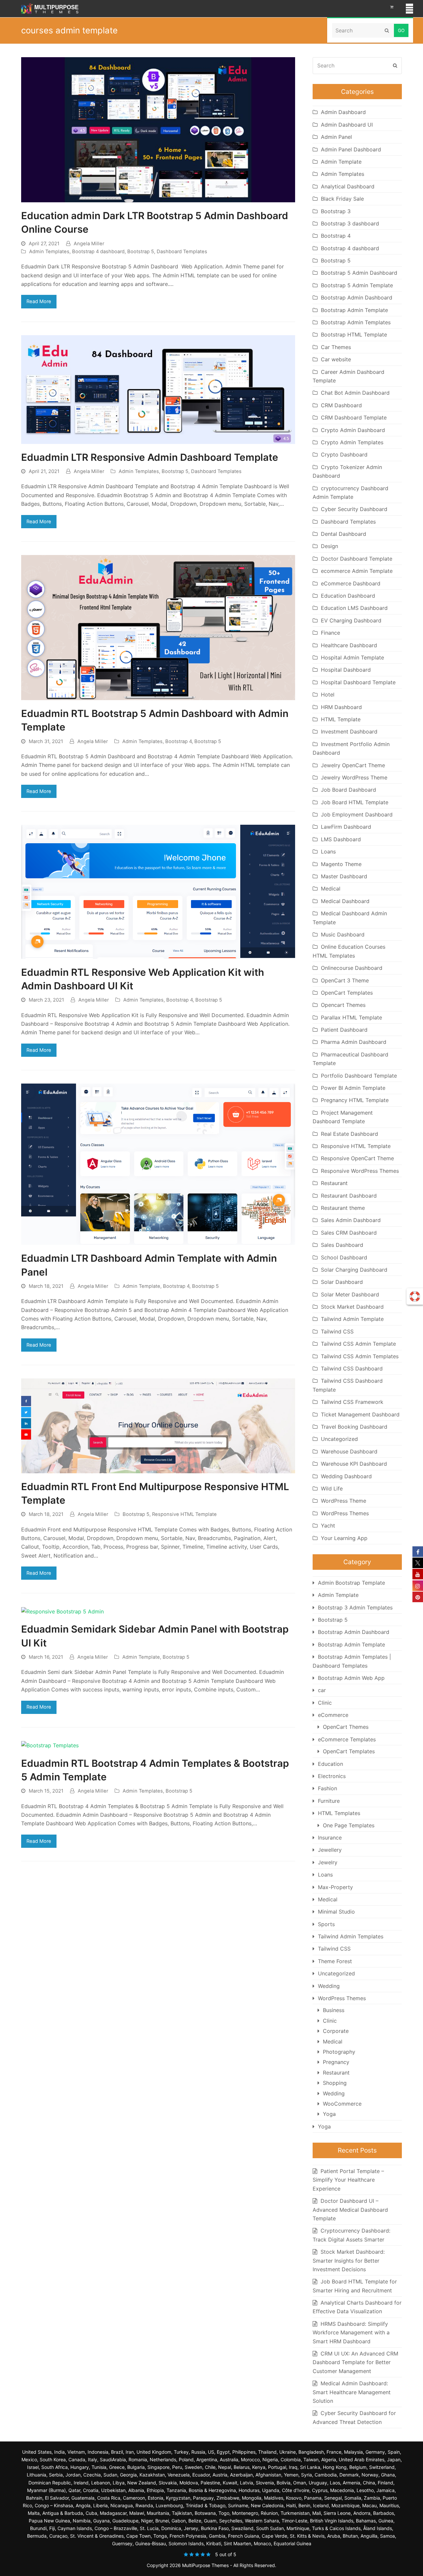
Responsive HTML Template (184, 1514)
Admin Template (141, 1286)
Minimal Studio (336, 1912)
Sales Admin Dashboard (351, 1220)
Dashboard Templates (182, 252)
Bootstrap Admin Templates (356, 322)
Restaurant (334, 1183)
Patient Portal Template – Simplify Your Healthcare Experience (348, 2180)
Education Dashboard (348, 596)
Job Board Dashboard (348, 790)
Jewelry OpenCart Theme (353, 765)
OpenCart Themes (346, 1727)
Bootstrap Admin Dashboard (357, 297)
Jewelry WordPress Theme (354, 777)
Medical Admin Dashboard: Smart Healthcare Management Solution (352, 2392)
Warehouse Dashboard (349, 1451)
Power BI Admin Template (353, 1088)
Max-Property (335, 1887)
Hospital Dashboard (346, 670)
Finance (330, 633)
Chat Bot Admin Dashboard (355, 393)
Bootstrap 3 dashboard (350, 223)
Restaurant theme (343, 1208)
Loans (328, 852)
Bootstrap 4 (178, 741)
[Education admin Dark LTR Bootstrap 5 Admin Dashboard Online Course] (158, 129)
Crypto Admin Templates (352, 442)
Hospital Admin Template (352, 657)
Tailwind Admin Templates (351, 1936)
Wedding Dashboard (346, 1476)
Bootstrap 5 (141, 252)
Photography (339, 2052)
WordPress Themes (345, 1513)
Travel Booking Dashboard (354, 1427)
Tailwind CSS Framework (352, 1402)
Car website (336, 359)
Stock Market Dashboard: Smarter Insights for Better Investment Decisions (349, 2260)
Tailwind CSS (337, 1331)
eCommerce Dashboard (351, 583)
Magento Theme (341, 864)
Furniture (329, 1801)
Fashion (327, 1788)
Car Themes (336, 347)
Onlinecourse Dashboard (352, 968)
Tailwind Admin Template (352, 1319)
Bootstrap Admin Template (354, 310)
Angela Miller (89, 244)
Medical (331, 889)
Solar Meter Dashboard (350, 1294)
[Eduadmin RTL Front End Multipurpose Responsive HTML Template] (158, 1425)
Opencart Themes (343, 1005)
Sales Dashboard (342, 1245)
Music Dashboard (343, 934)
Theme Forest (335, 1961)
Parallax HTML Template (351, 1017)
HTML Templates (339, 1813)
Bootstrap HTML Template (354, 335)
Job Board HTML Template (355, 802)
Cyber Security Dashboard (354, 509)
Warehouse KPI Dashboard (354, 1464)
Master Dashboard (344, 876)
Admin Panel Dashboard (351, 149)
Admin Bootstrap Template (351, 1583)
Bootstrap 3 (336, 211)
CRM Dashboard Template (354, 417)
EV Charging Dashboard (351, 620)
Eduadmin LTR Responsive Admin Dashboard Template (150, 457)
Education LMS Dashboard (354, 608)
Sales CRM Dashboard (349, 1233)
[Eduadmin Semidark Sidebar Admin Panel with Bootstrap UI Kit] (62, 1611)
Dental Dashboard (344, 534)
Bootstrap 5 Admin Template (357, 285)
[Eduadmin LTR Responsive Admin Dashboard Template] (158, 389)
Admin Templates (49, 252)
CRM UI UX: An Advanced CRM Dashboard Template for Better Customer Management (355, 2362)
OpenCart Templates (347, 993)
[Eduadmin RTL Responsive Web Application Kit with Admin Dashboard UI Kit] (158, 891)
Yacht (328, 1526)
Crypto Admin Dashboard (353, 430)
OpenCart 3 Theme (345, 980)
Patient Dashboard (344, 1030)
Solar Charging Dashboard (354, 1270)
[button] (409, 9)
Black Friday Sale (342, 199)
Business (334, 2010)
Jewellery (330, 1850)
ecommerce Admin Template (357, 571)
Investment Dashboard (349, 732)
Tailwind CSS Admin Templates (360, 1356)
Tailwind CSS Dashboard (352, 1368)
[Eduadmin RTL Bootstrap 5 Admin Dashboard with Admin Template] (158, 627)
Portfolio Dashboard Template (359, 1076)
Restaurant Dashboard (349, 1196)
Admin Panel (336, 137)
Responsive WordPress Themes (360, 1171)
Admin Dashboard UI (347, 125)
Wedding (329, 1986)
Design (329, 546)
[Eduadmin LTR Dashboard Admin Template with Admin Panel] (158, 1164)
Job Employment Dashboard (357, 814)
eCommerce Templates (347, 1739)
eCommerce (333, 1715)
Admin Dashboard (343, 112)
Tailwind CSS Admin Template (358, 1344)
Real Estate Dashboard (349, 1134)
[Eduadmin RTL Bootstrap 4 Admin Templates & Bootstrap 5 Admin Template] (50, 1745)
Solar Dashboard (342, 1282)
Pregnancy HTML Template (355, 1100)
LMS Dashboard (341, 839)
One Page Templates (349, 1825)
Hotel (328, 694)
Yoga (329, 2114)
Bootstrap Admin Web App (351, 1678)
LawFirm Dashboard (346, 827)
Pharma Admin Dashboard (354, 1042)
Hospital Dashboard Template (358, 682)
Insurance (330, 1838)
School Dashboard (344, 1257)
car (322, 1690)
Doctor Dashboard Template (357, 559)
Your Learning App (344, 1538)
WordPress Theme (344, 1501)
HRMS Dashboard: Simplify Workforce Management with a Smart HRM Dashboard (351, 2333)
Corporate (336, 2031)
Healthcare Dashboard (349, 645)
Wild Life (332, 1488)
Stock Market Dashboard (352, 1307)
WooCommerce (342, 2104)
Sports (326, 1924)
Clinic (325, 1703)
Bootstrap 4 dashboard (98, 252)
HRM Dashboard (341, 707)
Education (330, 1764)
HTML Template (341, 719)
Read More (39, 301)
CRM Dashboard (341, 405)
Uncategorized (339, 1439)
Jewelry (328, 1862)
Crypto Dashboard (344, 455)
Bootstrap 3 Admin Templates (355, 1607)
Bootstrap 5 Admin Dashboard (359, 273)
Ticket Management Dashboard (360, 1414)
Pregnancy (336, 2062)
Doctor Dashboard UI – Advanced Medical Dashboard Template (350, 2210)
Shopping (335, 2083)
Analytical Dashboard (348, 186)
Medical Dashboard (345, 901)
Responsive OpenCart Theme (357, 1158)
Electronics (332, 1776)
